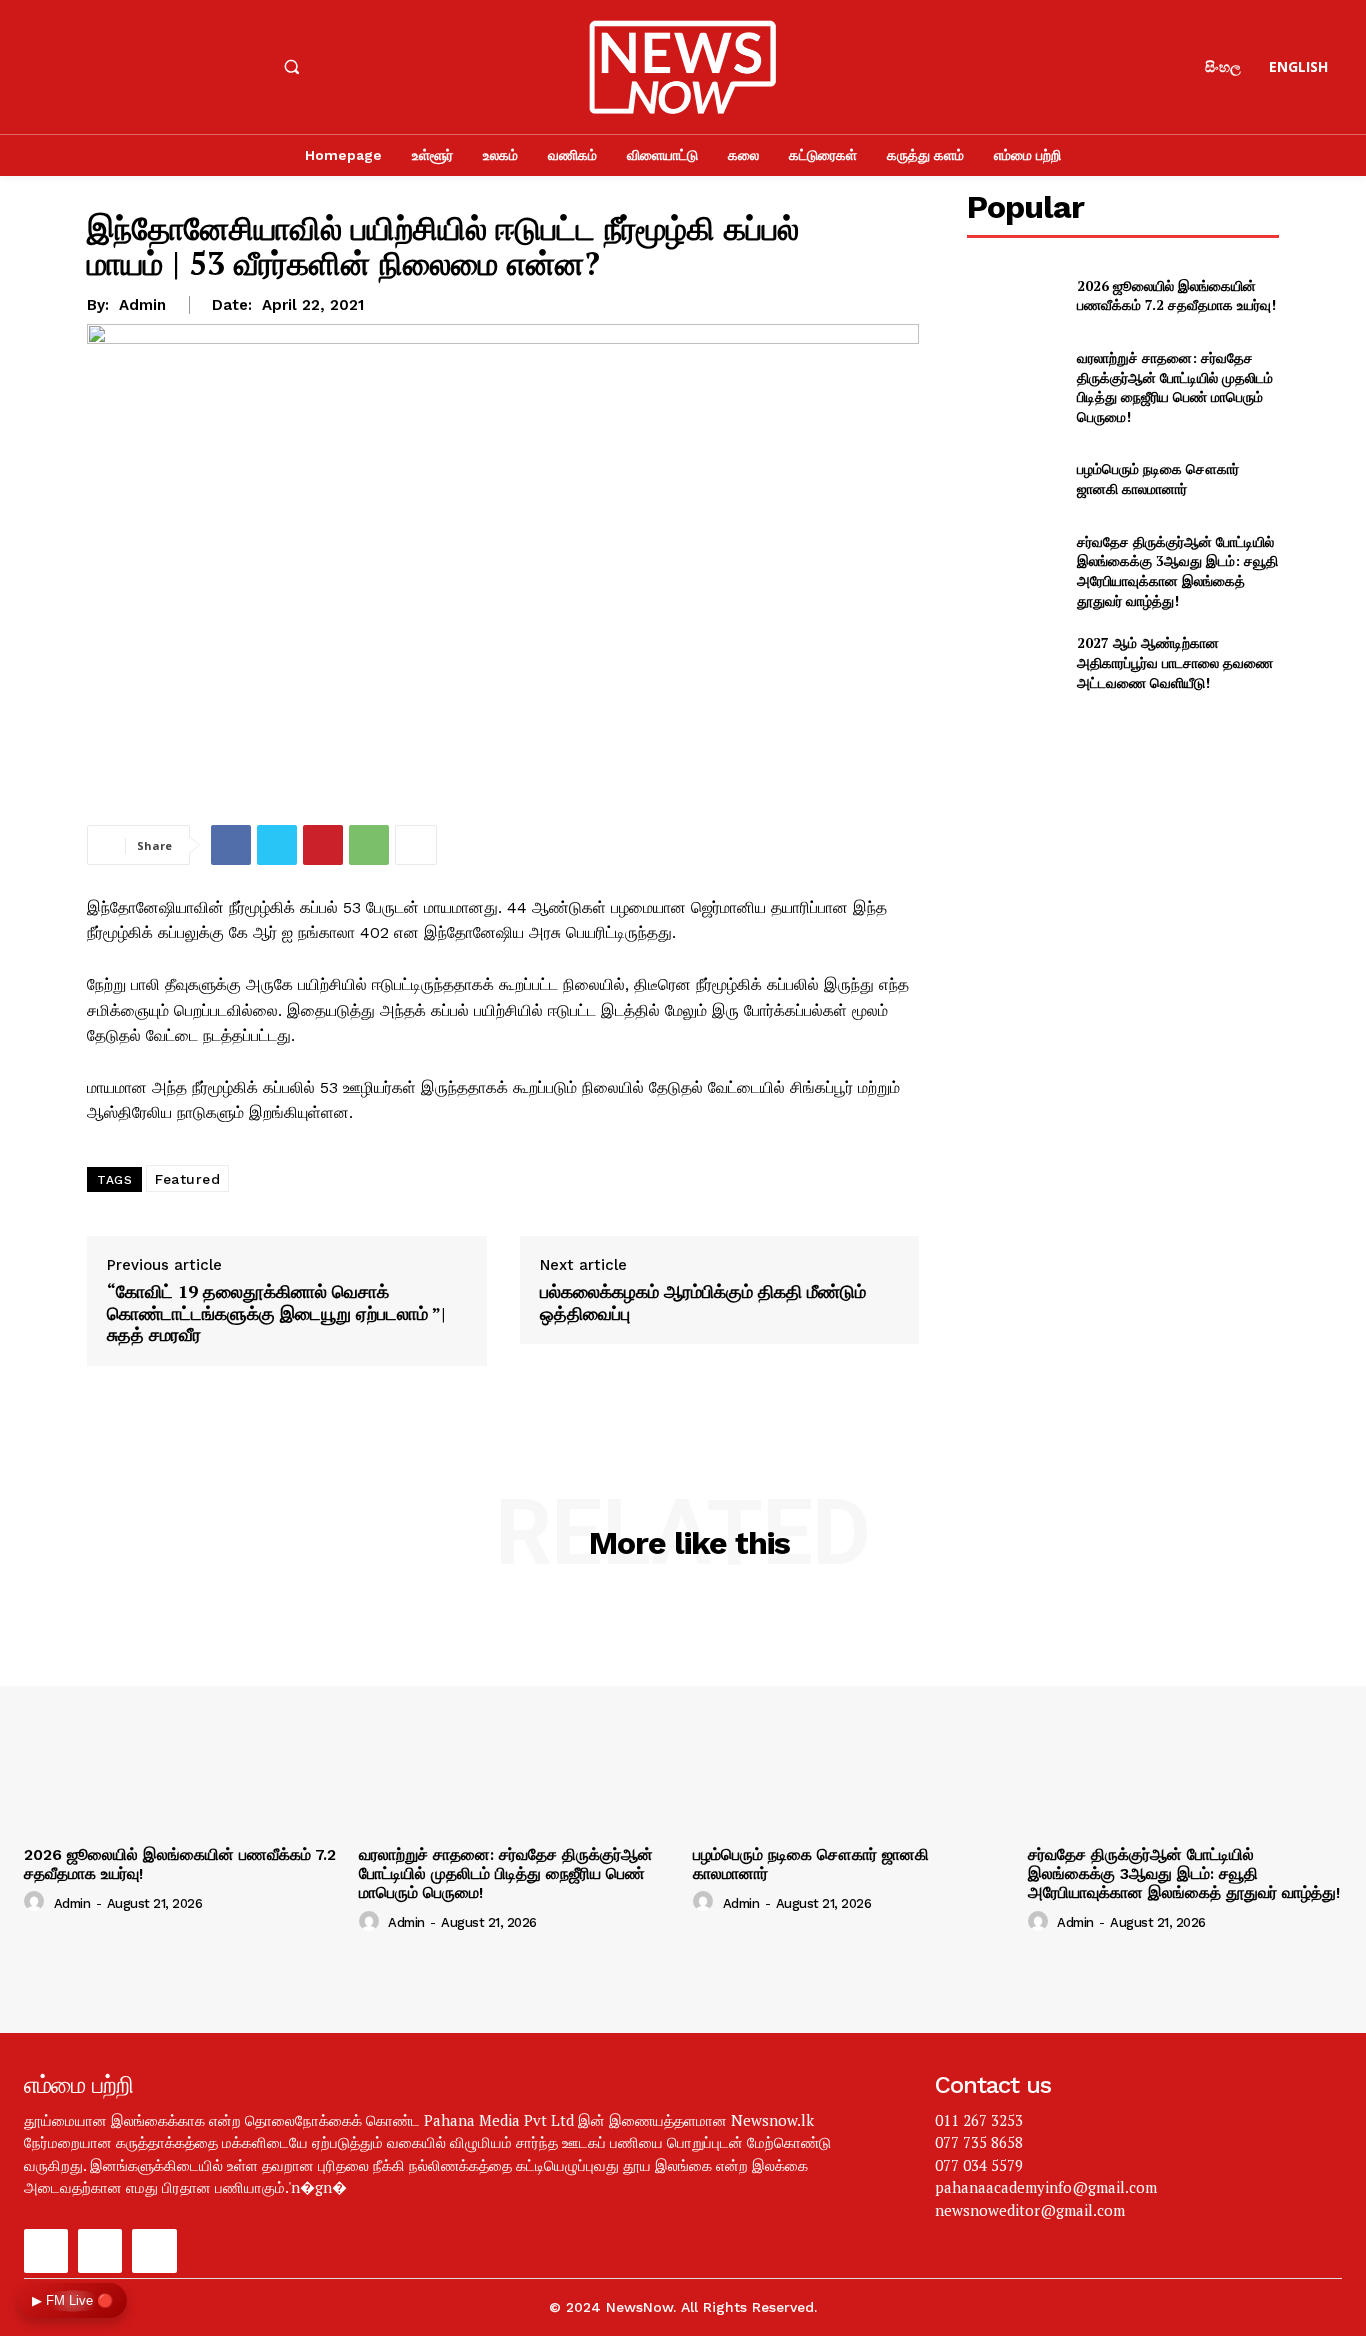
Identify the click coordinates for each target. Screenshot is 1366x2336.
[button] (291, 67)
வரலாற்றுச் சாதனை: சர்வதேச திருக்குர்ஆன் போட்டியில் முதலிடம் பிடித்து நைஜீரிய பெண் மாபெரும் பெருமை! (1175, 387)
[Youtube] (153, 67)
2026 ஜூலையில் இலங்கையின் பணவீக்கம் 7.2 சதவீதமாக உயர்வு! (1176, 295)
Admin (142, 305)
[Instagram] (100, 67)
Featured (187, 1179)
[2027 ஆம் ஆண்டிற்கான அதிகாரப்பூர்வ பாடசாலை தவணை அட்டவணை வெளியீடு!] (1013, 662)
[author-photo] (37, 1902)
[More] (416, 845)
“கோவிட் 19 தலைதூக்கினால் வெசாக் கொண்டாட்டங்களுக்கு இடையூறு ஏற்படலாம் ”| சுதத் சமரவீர (276, 1313)
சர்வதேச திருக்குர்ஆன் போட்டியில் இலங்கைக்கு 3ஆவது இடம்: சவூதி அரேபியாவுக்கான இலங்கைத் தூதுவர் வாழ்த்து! (1177, 571)
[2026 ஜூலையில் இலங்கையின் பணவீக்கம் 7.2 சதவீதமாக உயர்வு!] (1013, 295)
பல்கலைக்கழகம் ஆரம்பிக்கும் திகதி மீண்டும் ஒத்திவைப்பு (703, 1302)
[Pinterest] (323, 845)
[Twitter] (277, 845)
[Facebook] (46, 67)
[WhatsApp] (369, 845)
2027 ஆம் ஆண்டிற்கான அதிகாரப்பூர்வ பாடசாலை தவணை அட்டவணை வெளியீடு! (1175, 662)
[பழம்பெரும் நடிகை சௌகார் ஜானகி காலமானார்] (1013, 478)
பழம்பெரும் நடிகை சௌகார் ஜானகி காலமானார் (1158, 478)
